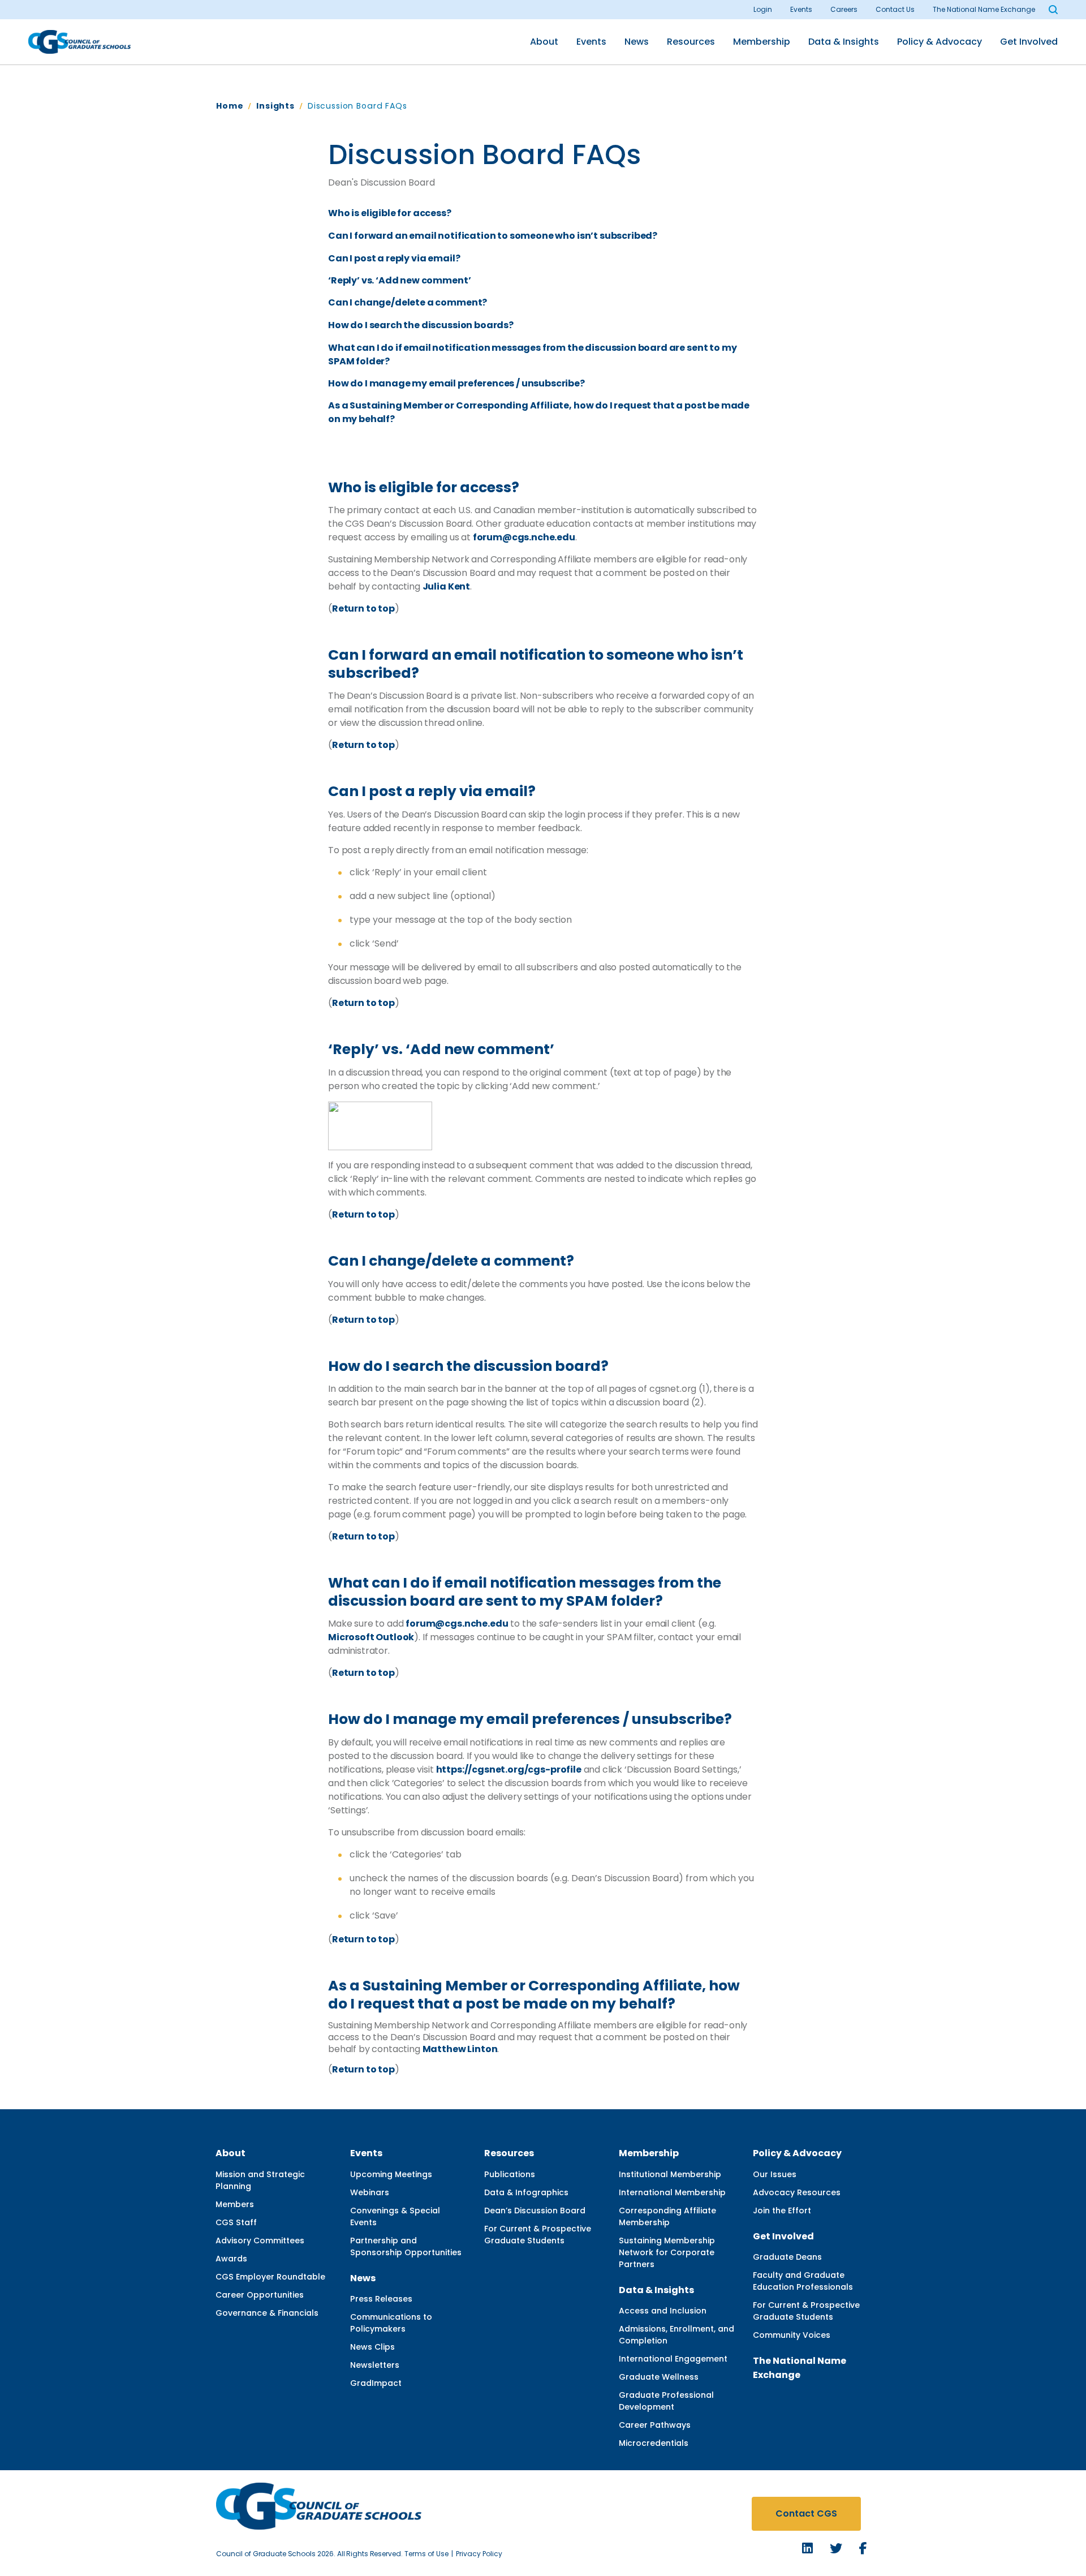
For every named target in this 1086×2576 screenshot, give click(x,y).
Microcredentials (654, 2443)
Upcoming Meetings (391, 2174)
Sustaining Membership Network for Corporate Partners (667, 2252)
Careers (844, 9)
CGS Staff (236, 2222)
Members (235, 2204)
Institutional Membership (670, 2174)
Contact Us (895, 9)
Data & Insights (844, 42)
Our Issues (775, 2174)
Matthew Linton (460, 2049)
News (637, 42)
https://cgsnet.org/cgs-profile (509, 1769)
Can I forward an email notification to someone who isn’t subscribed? (493, 236)
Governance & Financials (267, 2313)
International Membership (672, 2192)
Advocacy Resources (797, 2192)
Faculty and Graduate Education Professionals (803, 2281)
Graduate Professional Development (666, 2401)
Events (801, 9)
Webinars (370, 2192)
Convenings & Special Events (395, 2216)
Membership (762, 42)
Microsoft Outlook (371, 1637)
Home (230, 106)
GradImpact (376, 2383)
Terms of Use (426, 2554)
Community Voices (792, 2335)
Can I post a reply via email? (394, 258)
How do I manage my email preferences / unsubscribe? (456, 383)
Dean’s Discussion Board (535, 2211)
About (544, 42)
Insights (275, 106)
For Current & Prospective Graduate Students (538, 2235)
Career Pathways (655, 2425)
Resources (691, 42)
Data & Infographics (526, 2192)
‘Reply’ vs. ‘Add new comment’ (399, 280)
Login (763, 9)
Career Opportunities (260, 2295)
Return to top (363, 608)
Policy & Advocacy (940, 42)
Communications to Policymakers (391, 2323)
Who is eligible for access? (390, 213)
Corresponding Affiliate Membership (667, 2216)
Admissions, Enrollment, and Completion (676, 2335)
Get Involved (1029, 42)
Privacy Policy (479, 2554)
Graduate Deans (787, 2257)
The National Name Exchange (984, 9)
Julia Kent (446, 586)
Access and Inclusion (663, 2311)
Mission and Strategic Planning (260, 2180)
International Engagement (673, 2359)
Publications (510, 2174)
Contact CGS (806, 2513)
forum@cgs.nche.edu (524, 537)
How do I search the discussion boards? (421, 325)
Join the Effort (782, 2211)
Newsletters (375, 2365)
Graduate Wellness (659, 2377)
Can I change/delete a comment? (408, 302)
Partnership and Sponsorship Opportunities (406, 2246)
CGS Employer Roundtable (270, 2277)
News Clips (372, 2347)
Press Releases (381, 2299)
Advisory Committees (260, 2240)
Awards (231, 2259)
